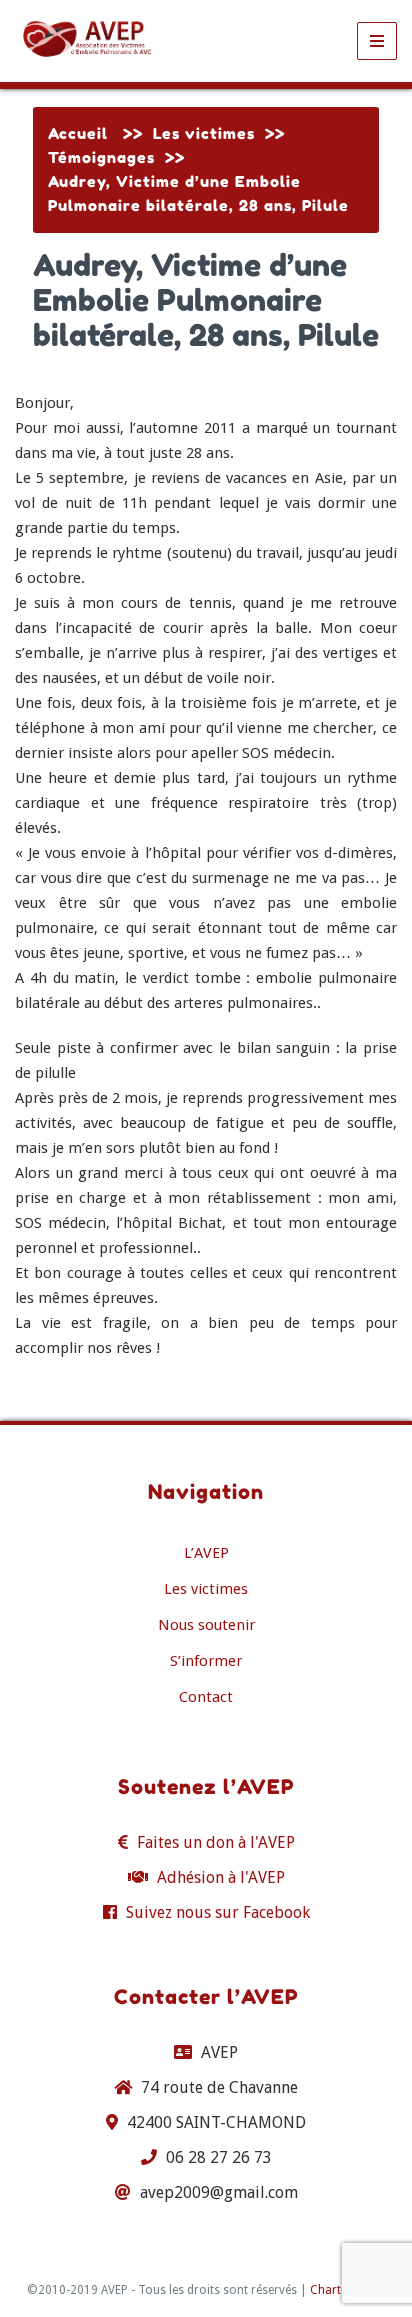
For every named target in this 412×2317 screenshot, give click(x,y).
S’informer (206, 1661)
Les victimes (204, 133)
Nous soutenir (206, 1625)
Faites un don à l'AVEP (216, 1842)
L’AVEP (206, 1553)
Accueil (78, 133)
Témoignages (101, 157)
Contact (206, 1697)
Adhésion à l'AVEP (221, 1877)
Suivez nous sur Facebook (218, 1912)
